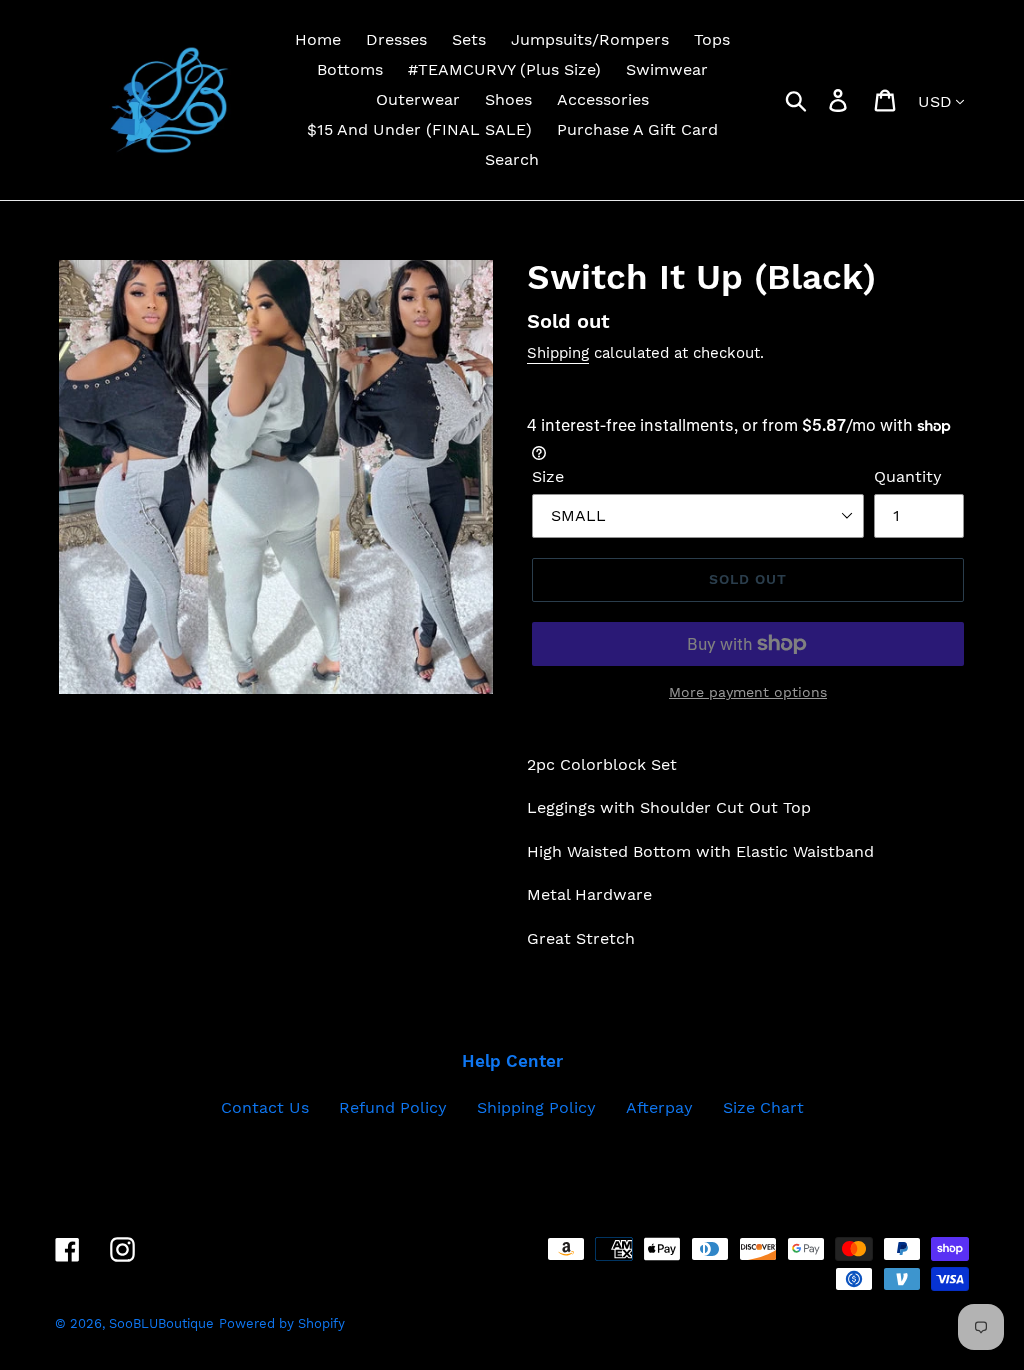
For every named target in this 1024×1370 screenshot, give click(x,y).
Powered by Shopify (282, 1323)
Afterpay (659, 1107)
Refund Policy (393, 1107)
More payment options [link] (748, 692)
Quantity (908, 476)
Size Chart (763, 1107)
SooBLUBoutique (161, 1323)
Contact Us (265, 1107)
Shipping (558, 353)
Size (548, 476)
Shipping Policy (536, 1107)
